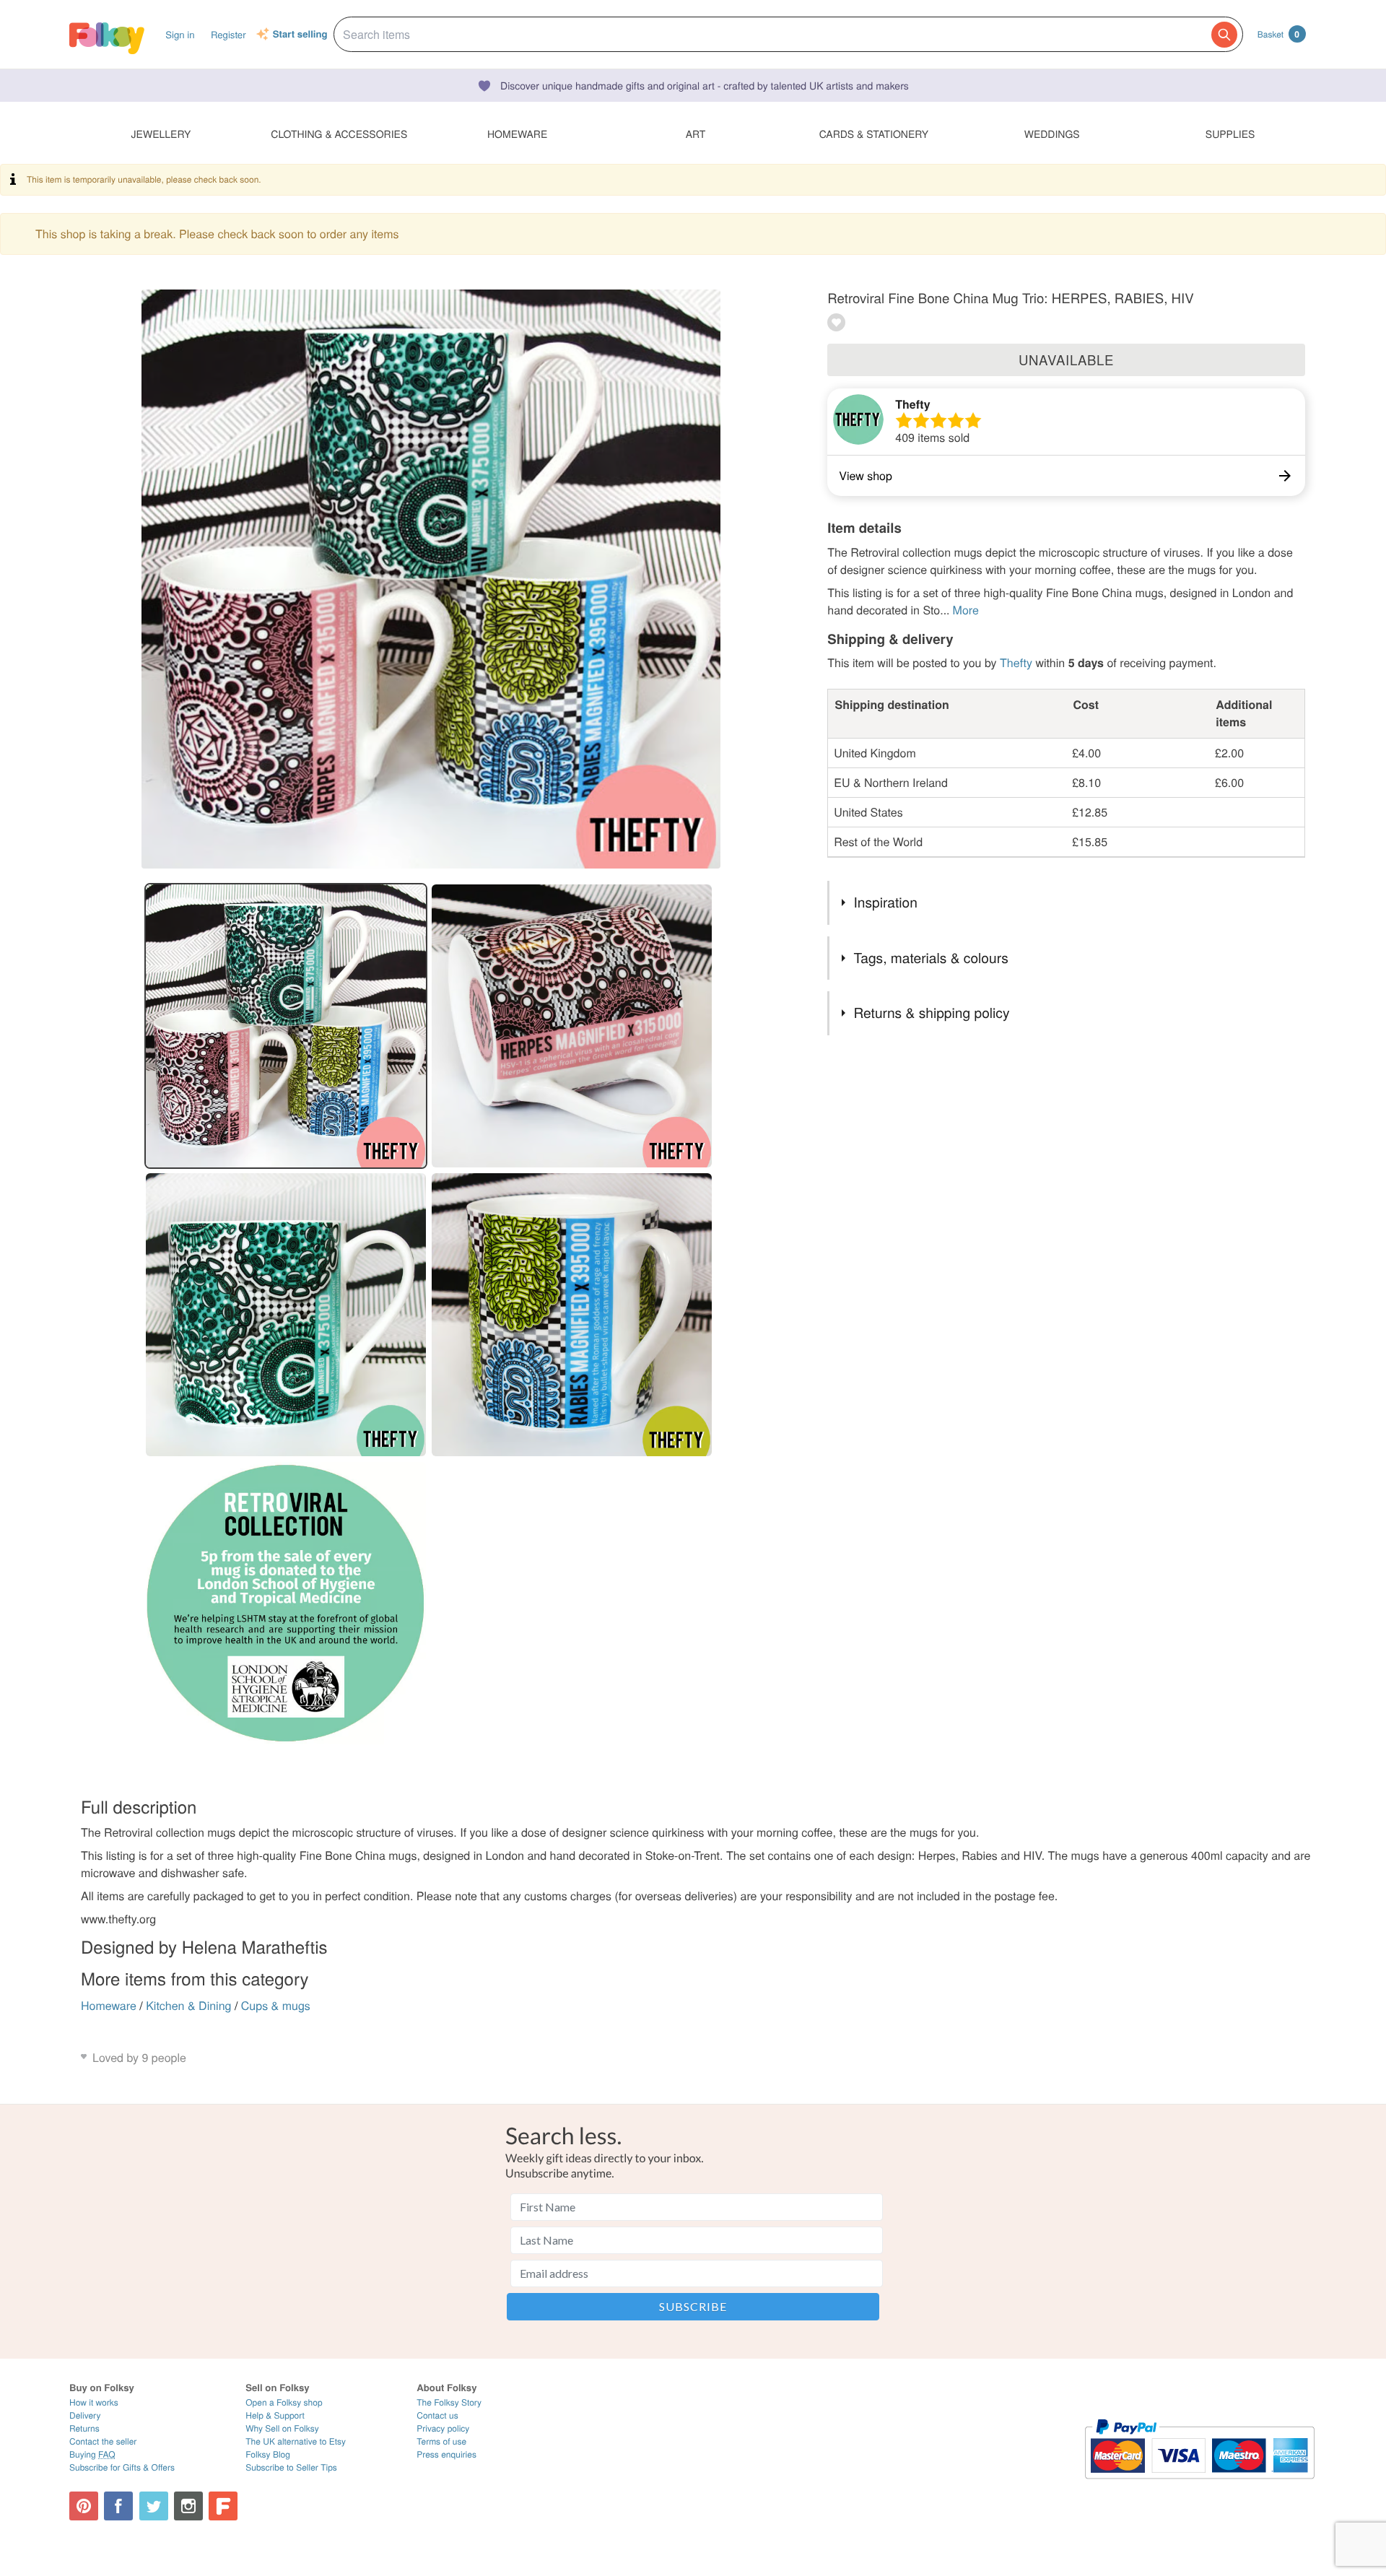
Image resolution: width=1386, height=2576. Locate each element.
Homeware (109, 2005)
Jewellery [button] (161, 134)
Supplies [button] (1230, 134)
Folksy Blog (268, 2454)
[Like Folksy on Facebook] (118, 2506)
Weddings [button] (1052, 134)
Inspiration (885, 902)
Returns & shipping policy (931, 1013)
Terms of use (441, 2441)
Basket (1278, 34)
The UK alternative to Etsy (296, 2441)
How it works (94, 2402)
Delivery (85, 2415)
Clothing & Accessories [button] (339, 134)
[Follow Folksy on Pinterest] (84, 2506)
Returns (84, 2428)
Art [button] (696, 134)
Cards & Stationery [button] (874, 134)
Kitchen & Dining (188, 2005)
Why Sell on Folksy (282, 2428)
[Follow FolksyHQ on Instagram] (188, 2506)
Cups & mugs (276, 2005)
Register (228, 34)
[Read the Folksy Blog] (223, 2506)
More (966, 610)
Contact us (437, 2415)
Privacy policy (443, 2428)
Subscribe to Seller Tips (291, 2467)
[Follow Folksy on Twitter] (154, 2506)
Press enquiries (446, 2454)
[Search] (1224, 35)
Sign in (180, 34)
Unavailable (1066, 360)
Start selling (300, 35)
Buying (92, 2454)
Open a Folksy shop (284, 2402)
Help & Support (275, 2415)
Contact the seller (103, 2441)
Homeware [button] (517, 134)
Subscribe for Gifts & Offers (122, 2467)
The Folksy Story (449, 2402)
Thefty (912, 404)
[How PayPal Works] (1199, 2485)
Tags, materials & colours (930, 958)
